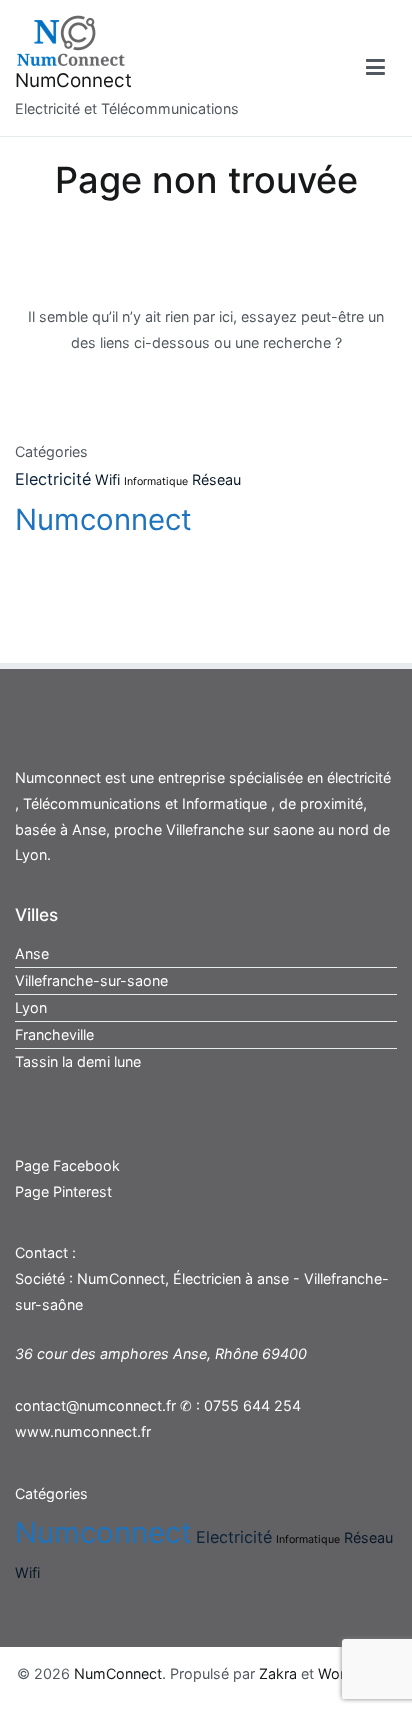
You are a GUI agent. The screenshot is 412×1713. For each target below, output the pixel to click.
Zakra (278, 1673)
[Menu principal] (375, 68)
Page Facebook (67, 1165)
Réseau (216, 479)
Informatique (156, 481)
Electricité (53, 479)
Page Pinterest (63, 1191)
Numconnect (103, 519)
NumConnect (73, 80)
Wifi (107, 479)
